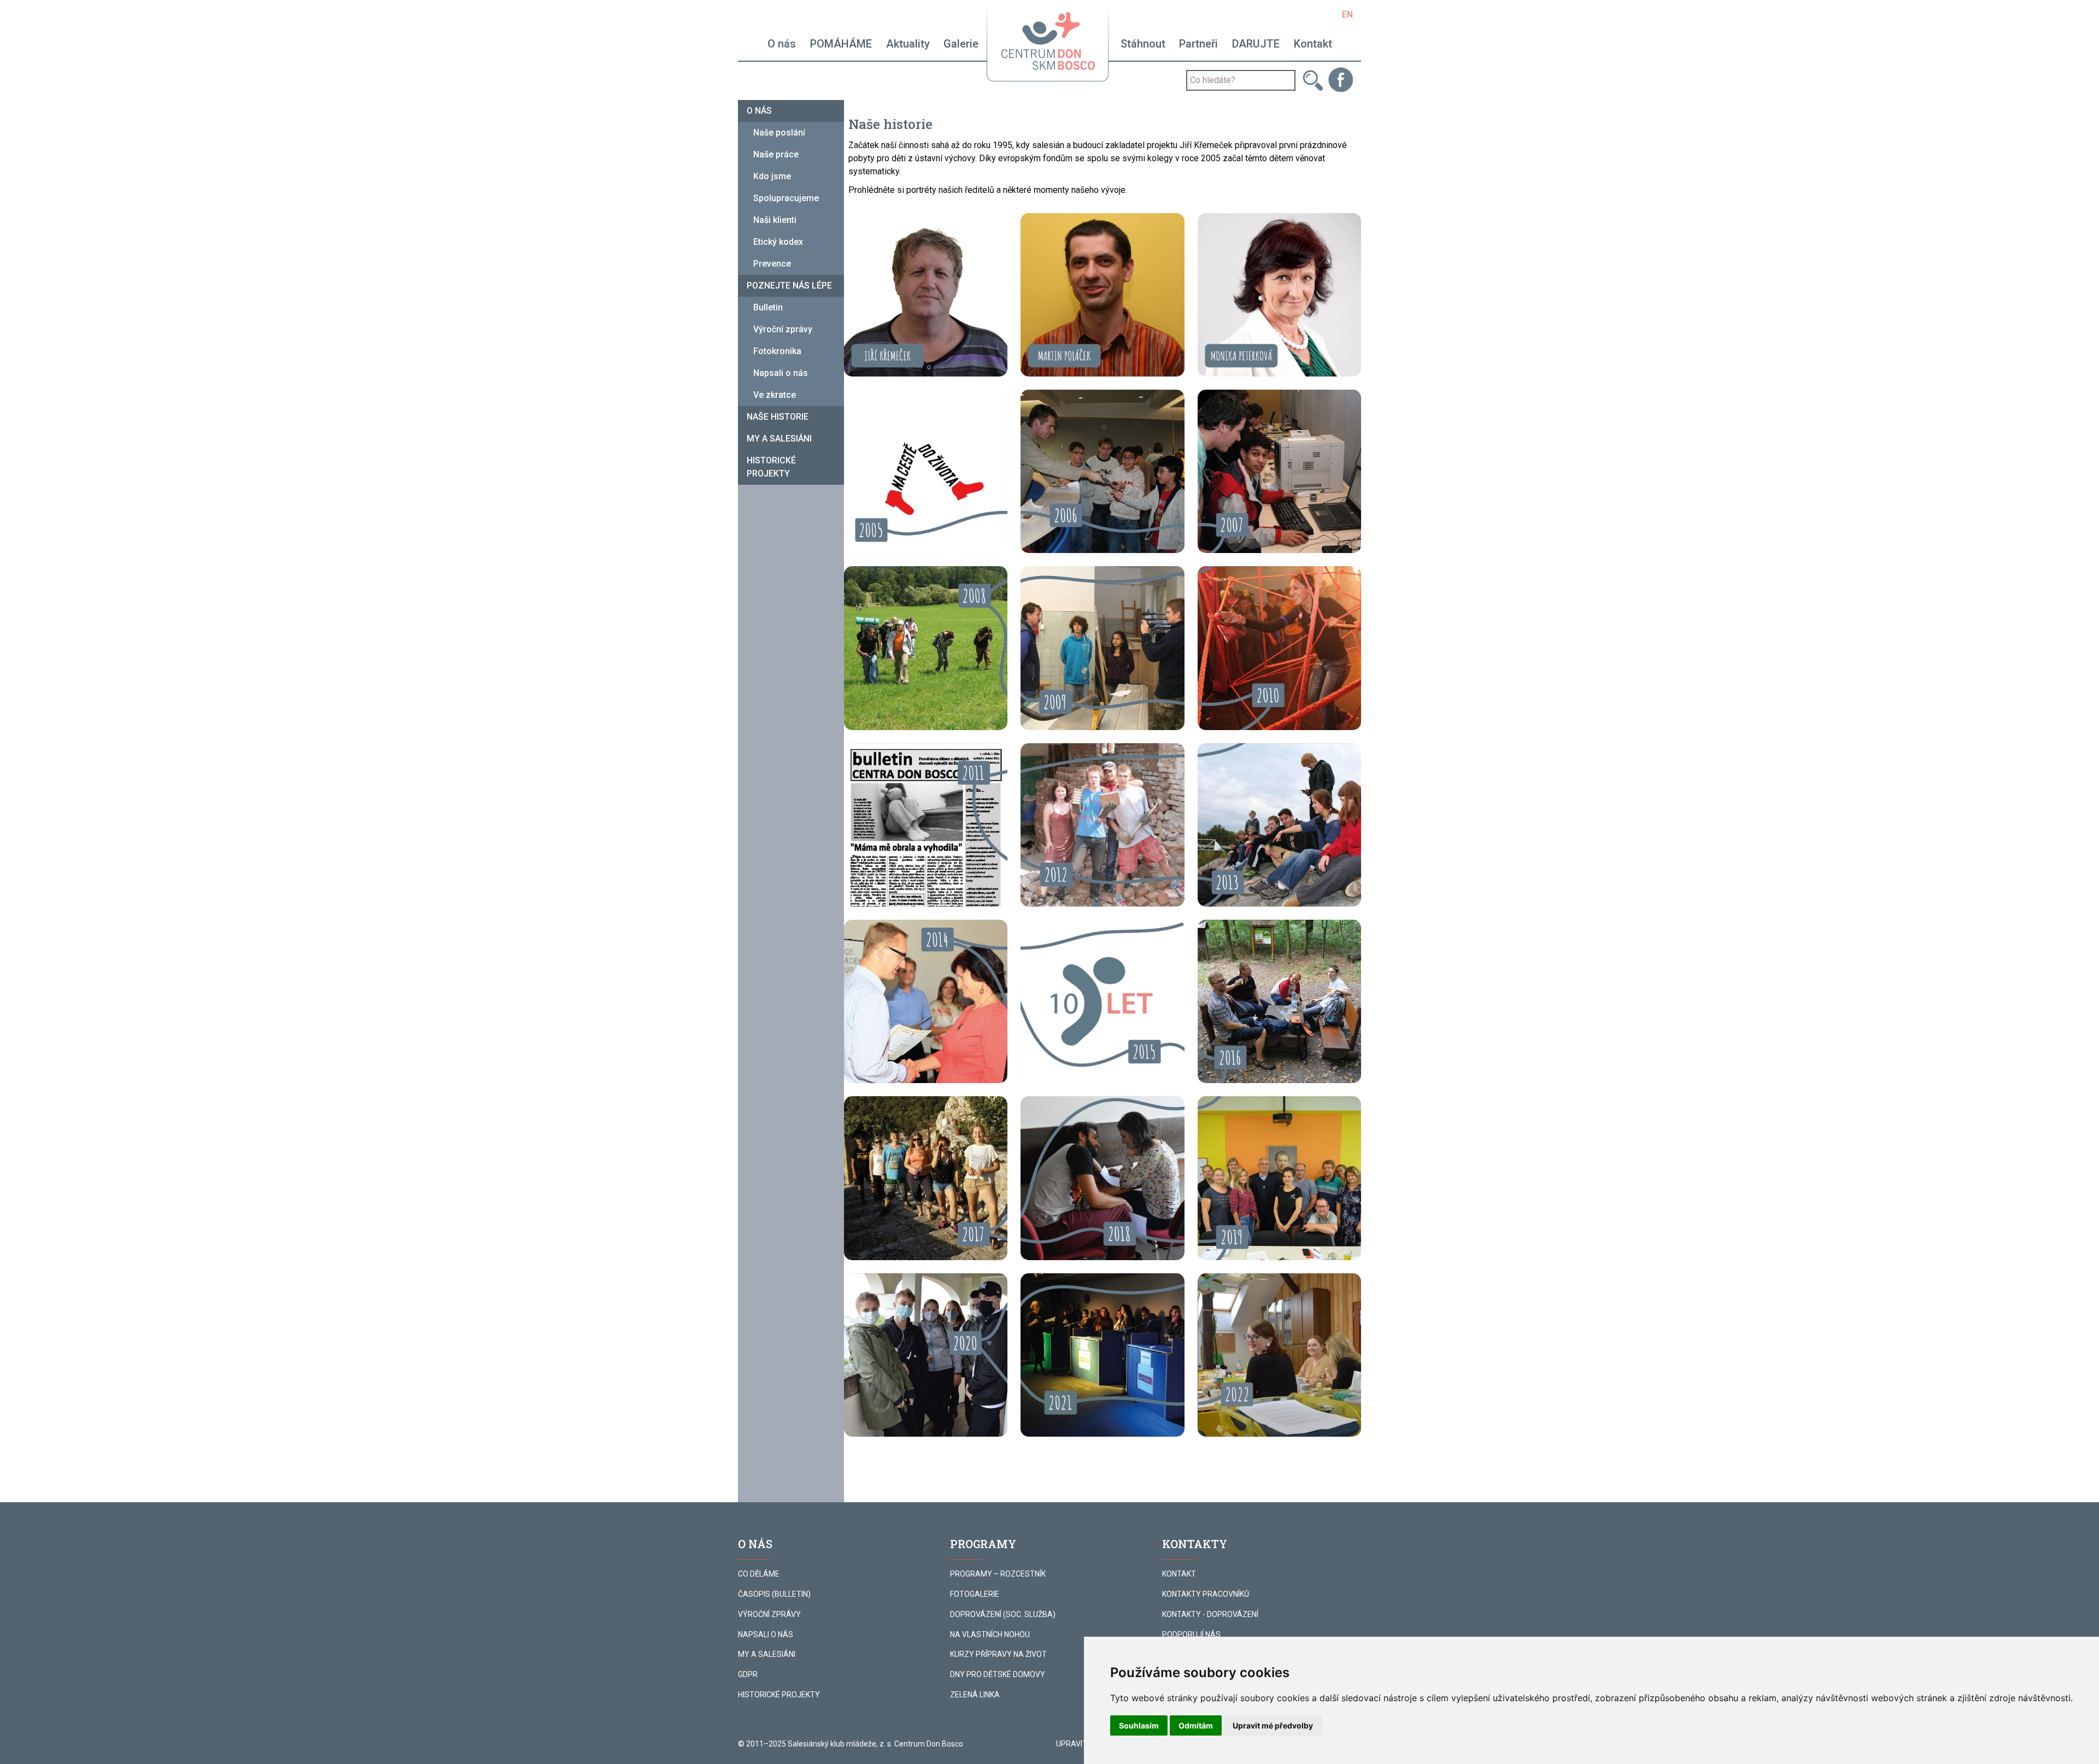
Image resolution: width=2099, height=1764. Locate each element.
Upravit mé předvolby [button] (1273, 1725)
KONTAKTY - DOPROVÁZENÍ (1210, 1614)
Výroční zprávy (783, 329)
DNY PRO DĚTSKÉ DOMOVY (998, 1674)
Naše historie (778, 417)
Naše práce (776, 154)
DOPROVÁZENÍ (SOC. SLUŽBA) (1003, 1614)
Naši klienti (775, 220)
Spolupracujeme (786, 198)
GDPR (748, 1674)
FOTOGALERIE (975, 1594)
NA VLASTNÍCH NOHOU (990, 1634)
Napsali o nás (781, 373)
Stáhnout (1143, 44)
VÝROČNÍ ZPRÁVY (769, 1614)
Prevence (772, 264)
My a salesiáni (779, 439)
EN (1347, 14)
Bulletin (768, 307)
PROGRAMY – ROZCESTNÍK (998, 1574)
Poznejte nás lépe (789, 286)
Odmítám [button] (1196, 1725)
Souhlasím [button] (1139, 1725)
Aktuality (908, 44)
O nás (782, 44)
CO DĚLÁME (759, 1574)
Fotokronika (777, 351)
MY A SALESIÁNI (767, 1654)
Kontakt (1313, 44)
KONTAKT (1179, 1574)
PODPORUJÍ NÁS (1191, 1634)
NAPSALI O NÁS (766, 1634)
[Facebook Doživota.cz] (1341, 79)
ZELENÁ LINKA (975, 1695)
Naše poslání (779, 133)
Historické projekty (771, 467)
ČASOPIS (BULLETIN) (774, 1594)
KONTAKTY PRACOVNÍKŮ (1206, 1594)
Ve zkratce (775, 395)
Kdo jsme (772, 176)
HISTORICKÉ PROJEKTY (779, 1695)
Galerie (961, 44)
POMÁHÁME (841, 44)
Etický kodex (778, 242)
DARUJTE (1256, 44)
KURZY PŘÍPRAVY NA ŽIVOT (998, 1654)
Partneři (1198, 44)
